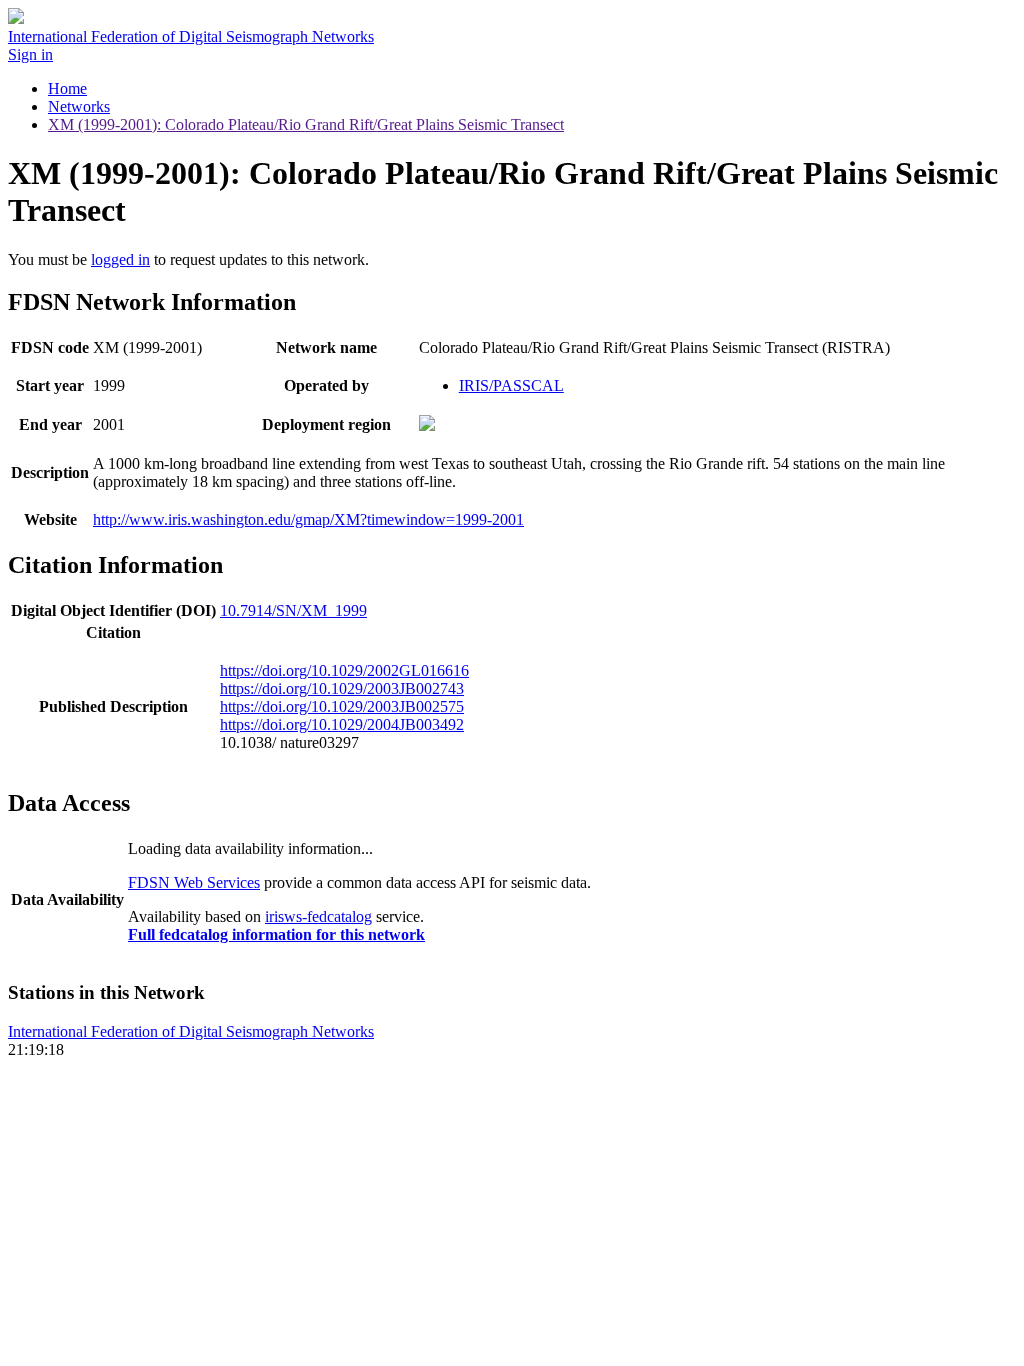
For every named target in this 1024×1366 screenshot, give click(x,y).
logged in (120, 259)
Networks (79, 106)
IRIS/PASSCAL (511, 385)
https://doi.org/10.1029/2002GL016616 (344, 670)
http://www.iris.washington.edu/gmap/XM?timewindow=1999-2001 (308, 519)
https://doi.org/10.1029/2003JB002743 (342, 688)
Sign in (30, 54)
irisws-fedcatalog (318, 916)
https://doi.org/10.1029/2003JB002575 (342, 706)
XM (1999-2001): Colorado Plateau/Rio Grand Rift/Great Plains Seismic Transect (306, 124)
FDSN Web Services (194, 882)
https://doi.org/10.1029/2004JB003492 (342, 724)
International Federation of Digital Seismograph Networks (191, 1031)
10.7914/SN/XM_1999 (293, 610)
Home (67, 88)
